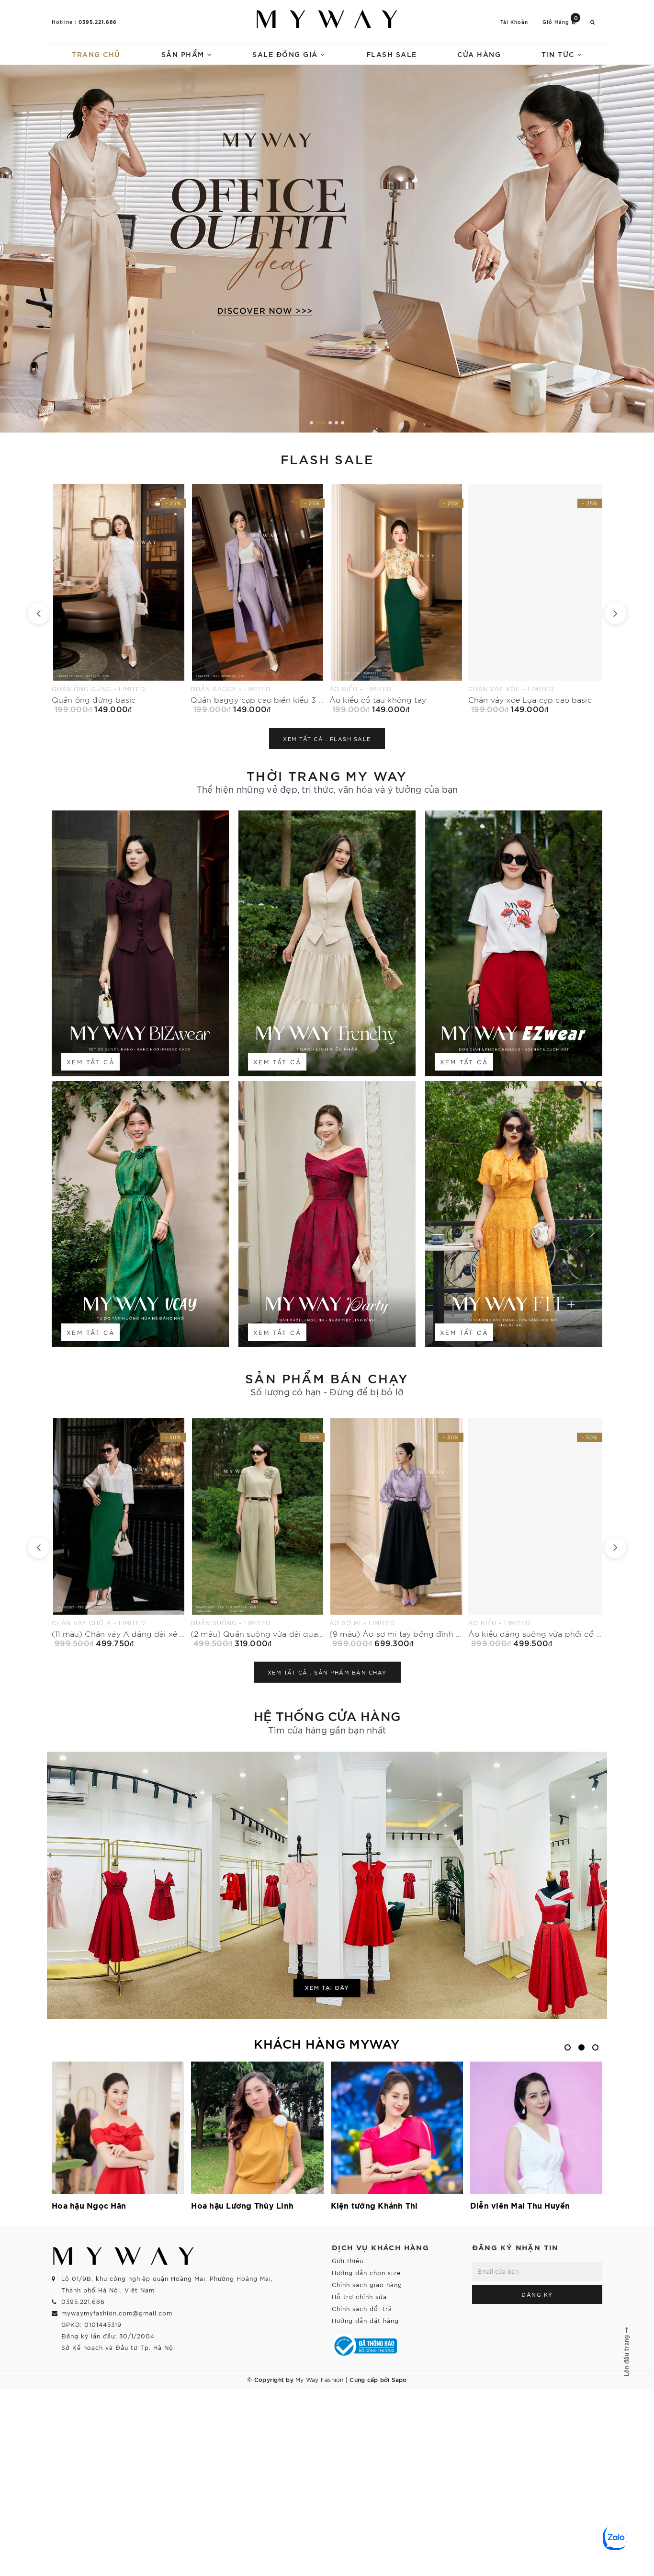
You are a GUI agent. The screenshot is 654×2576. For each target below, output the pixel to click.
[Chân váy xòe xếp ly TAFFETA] (551, 599)
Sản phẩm (184, 54)
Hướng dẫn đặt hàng (365, 2320)
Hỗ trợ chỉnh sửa (359, 2297)
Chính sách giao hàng (367, 2285)
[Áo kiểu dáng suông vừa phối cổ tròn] (273, 1533)
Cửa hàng (479, 54)
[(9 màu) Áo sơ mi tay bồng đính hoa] (135, 1533)
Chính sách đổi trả (362, 2308)
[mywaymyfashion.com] (327, 249)
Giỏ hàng (560, 21)
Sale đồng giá (286, 54)
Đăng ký (537, 2294)
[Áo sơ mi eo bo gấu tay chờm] (412, 599)
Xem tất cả (90, 1062)
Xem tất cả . (327, 739)
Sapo (399, 2379)
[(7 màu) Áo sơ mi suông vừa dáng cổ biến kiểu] (412, 1533)
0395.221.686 (98, 22)
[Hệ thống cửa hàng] (327, 1885)
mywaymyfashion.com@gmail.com (117, 2313)
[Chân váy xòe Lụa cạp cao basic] (273, 599)
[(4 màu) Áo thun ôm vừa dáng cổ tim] (551, 1533)
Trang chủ (96, 54)
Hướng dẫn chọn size (366, 2273)
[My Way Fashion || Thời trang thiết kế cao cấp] (327, 19)
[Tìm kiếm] (593, 22)
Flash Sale (392, 54)
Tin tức (559, 54)
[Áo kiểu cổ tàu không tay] (135, 599)
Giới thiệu (348, 2261)
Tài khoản (514, 22)
